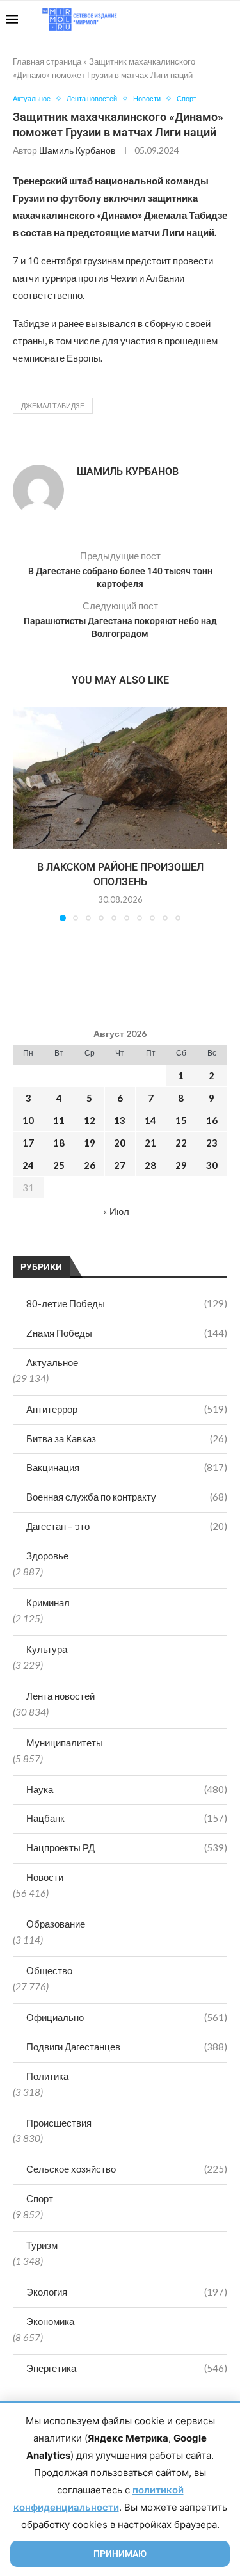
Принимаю (120, 2554)
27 (120, 1165)
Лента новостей (60, 1696)
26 (90, 1165)
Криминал (48, 1602)
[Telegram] (194, 19)
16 (212, 1120)
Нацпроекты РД (127, 1847)
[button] (24, 813)
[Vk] (181, 19)
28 (150, 1165)
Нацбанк (127, 1818)
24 (28, 1165)
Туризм (42, 2245)
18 (59, 1143)
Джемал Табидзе (53, 406)
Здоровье (47, 1556)
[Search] (227, 19)
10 (28, 1120)
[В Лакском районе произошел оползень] (120, 778)
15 (181, 1120)
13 (120, 1120)
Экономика (50, 2321)
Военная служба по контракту (127, 1497)
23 (212, 1143)
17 (28, 1143)
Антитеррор (127, 1409)
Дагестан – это (127, 1526)
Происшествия (59, 2123)
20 (120, 1143)
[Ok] (208, 19)
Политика (47, 2076)
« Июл (116, 1211)
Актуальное (52, 1362)
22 (181, 1143)
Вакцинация (127, 1467)
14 (150, 1120)
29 (181, 1165)
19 (90, 1143)
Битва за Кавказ (127, 1438)
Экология (127, 2292)
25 (59, 1165)
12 (90, 1120)
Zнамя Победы (127, 1333)
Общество (49, 1970)
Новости (45, 1877)
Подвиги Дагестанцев (127, 2047)
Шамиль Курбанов (77, 150)
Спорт (40, 2198)
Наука (127, 1789)
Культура (47, 1649)
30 (212, 1165)
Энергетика (127, 2368)
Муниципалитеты (65, 1743)
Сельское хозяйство (127, 2169)
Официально (127, 2017)
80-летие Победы (127, 1303)
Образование (56, 1924)
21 (150, 1143)
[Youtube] (167, 19)
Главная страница (47, 61)
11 (59, 1120)
